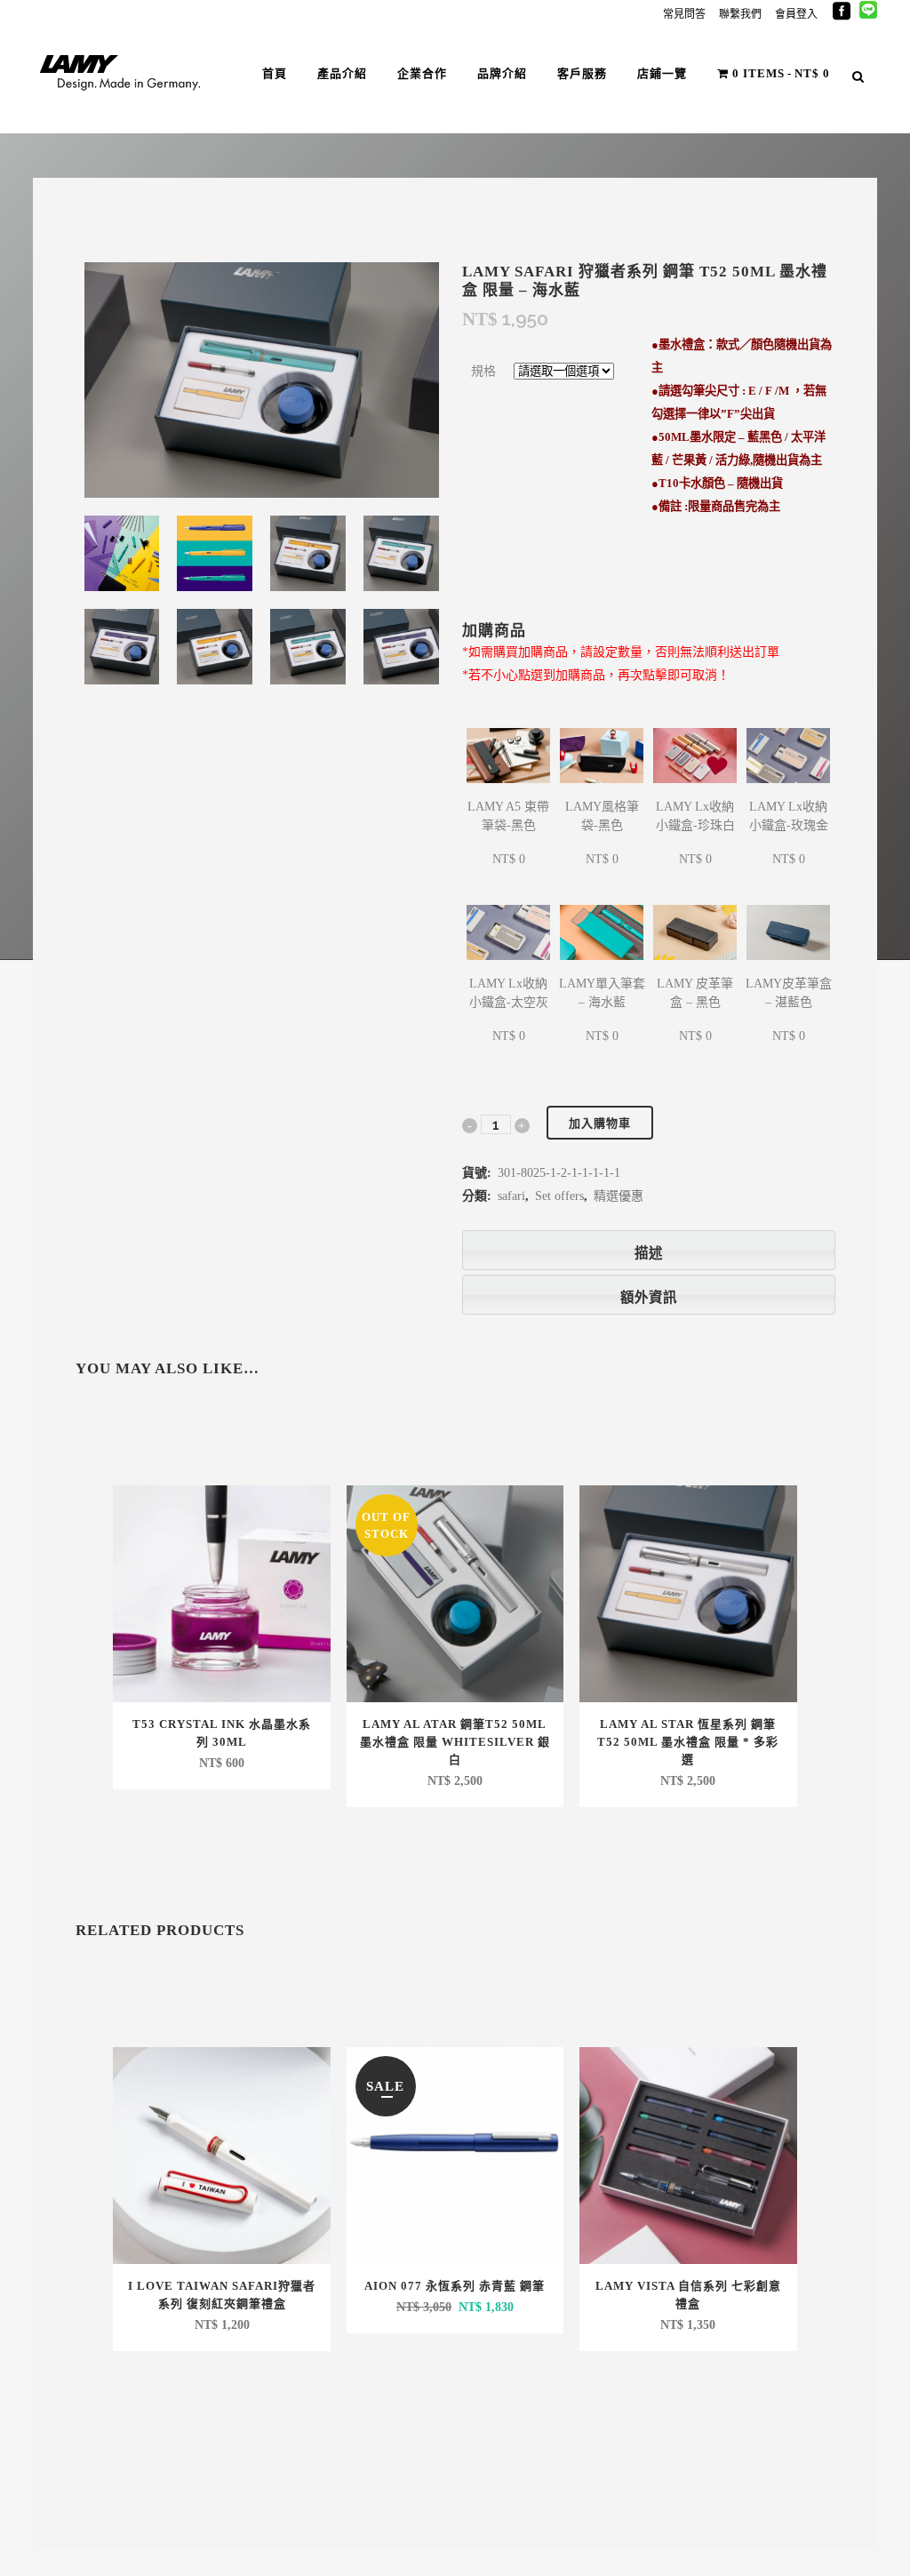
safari (511, 1196)
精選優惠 (619, 1196)
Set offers (559, 1196)
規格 (483, 371)
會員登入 (796, 14)
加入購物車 (600, 1123)
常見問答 (684, 14)
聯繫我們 (740, 14)
